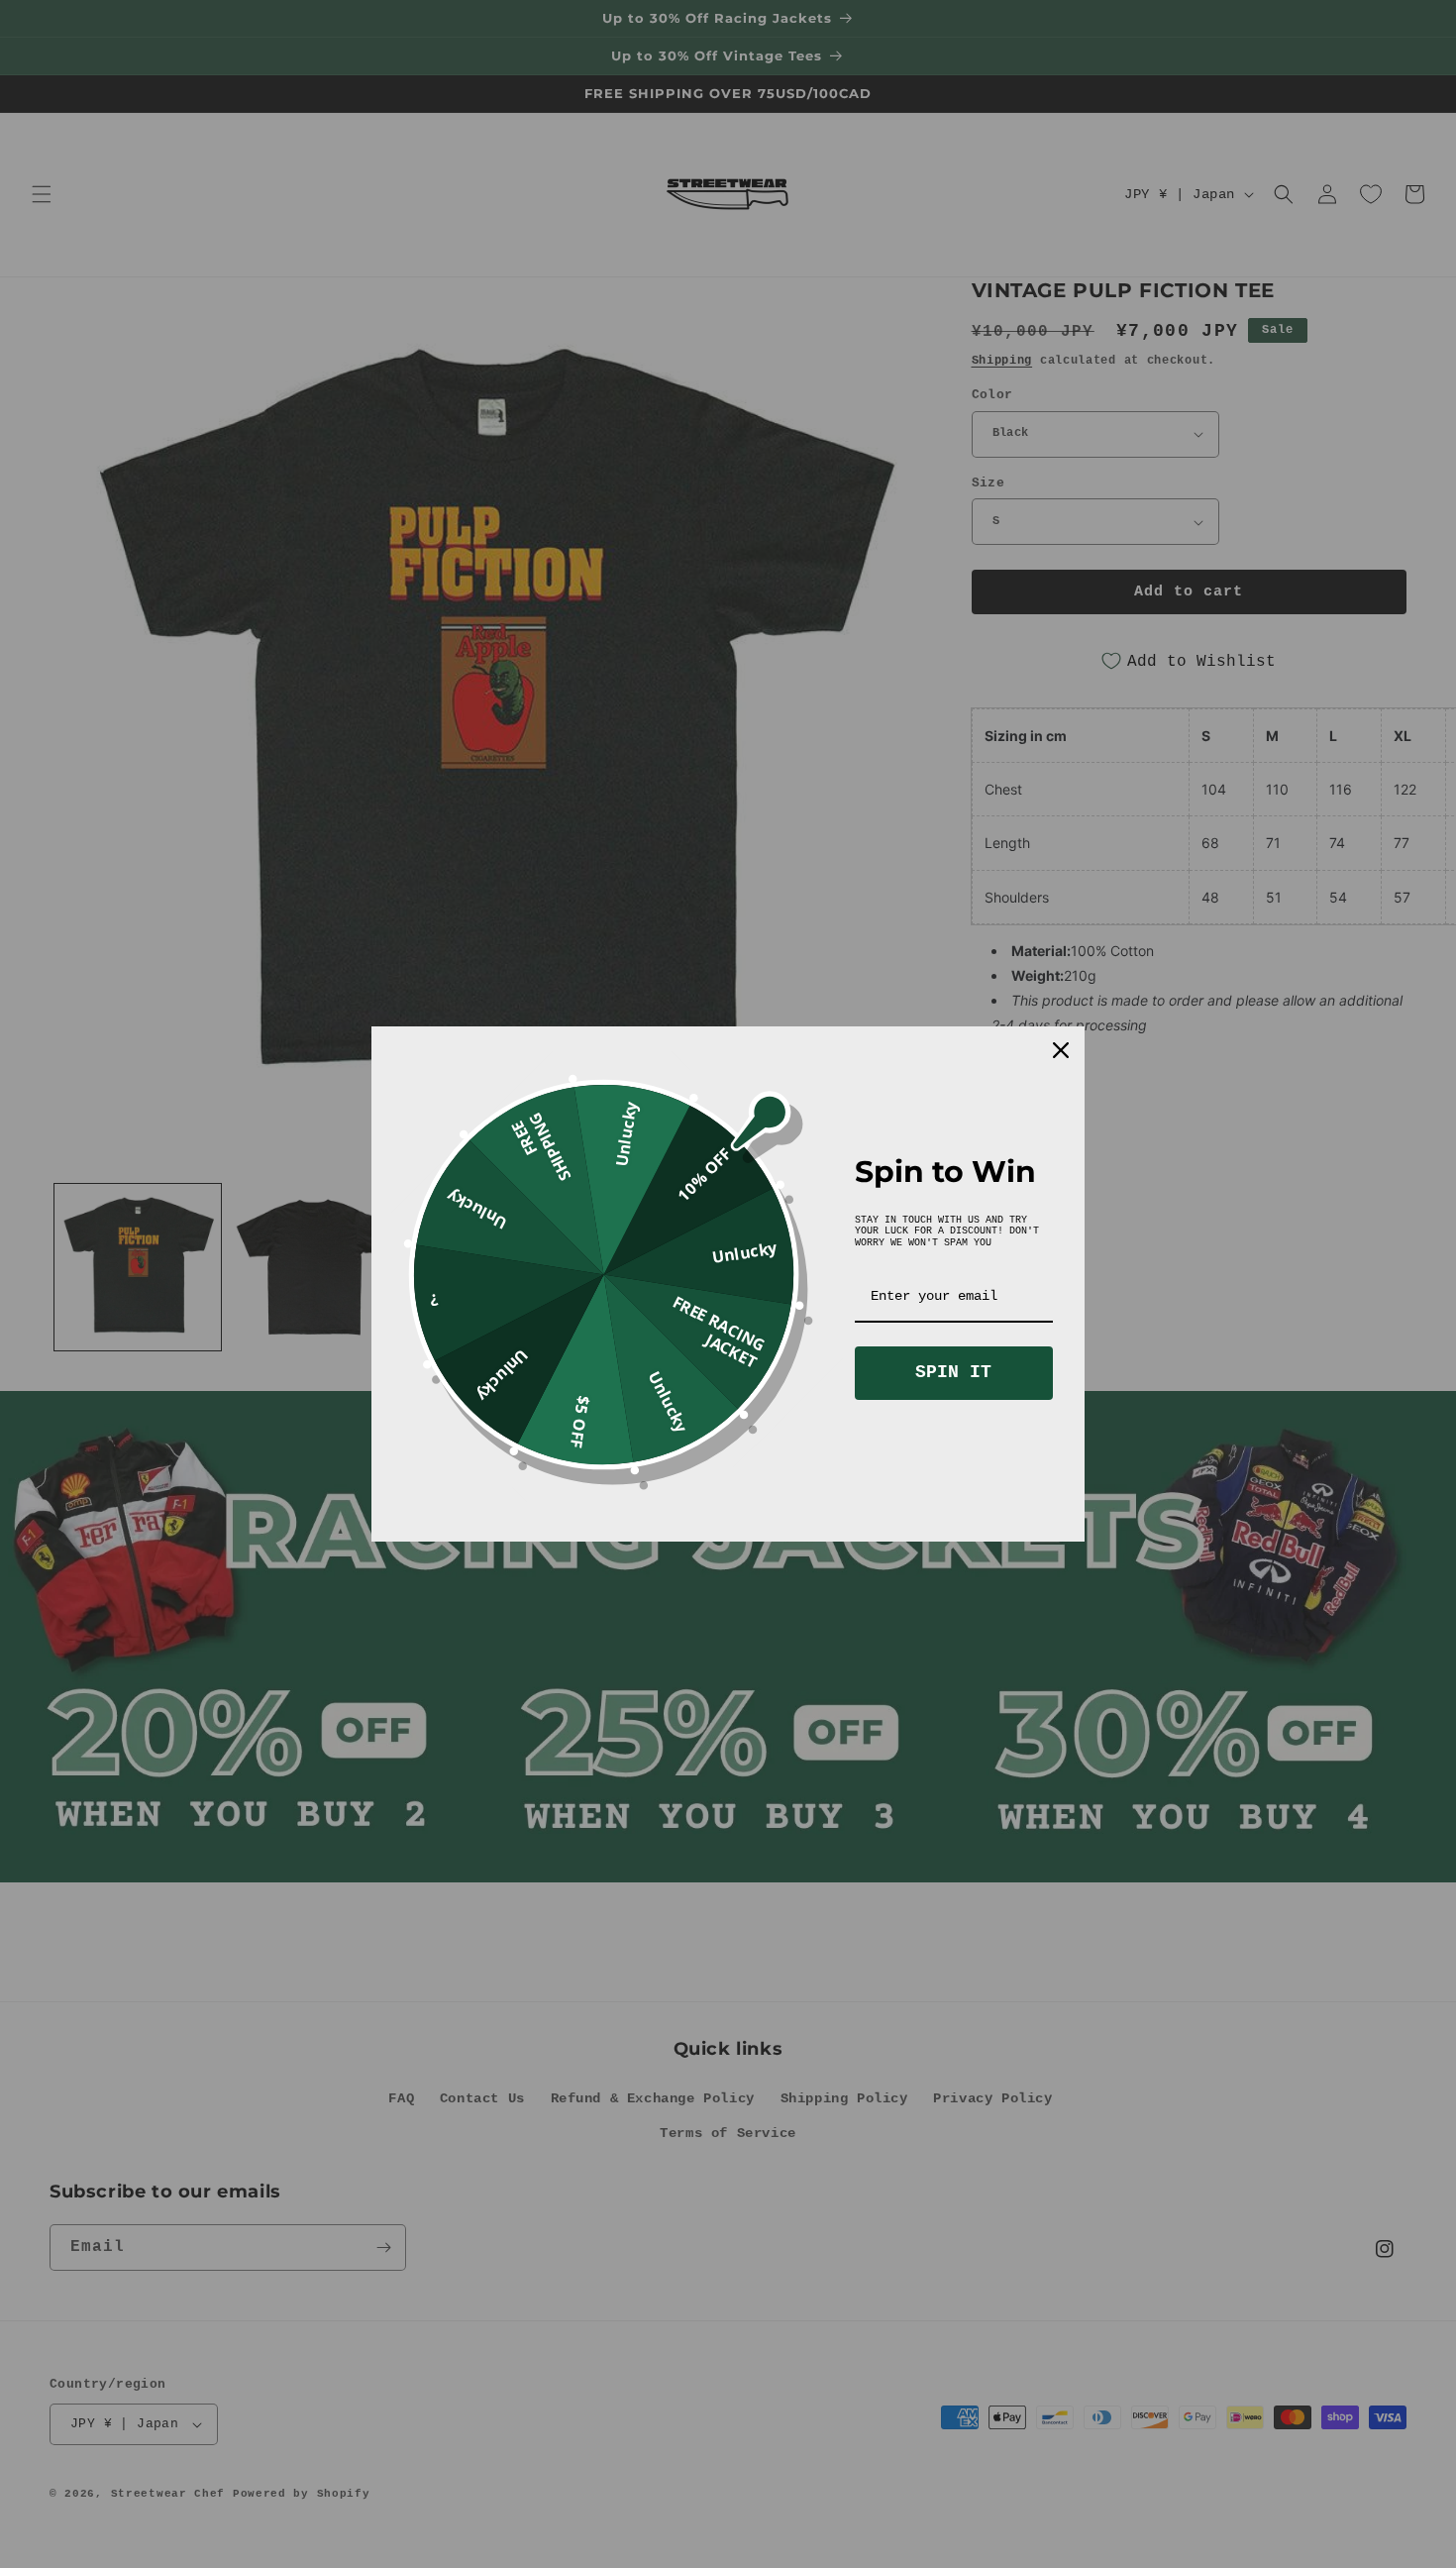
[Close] (1061, 1050)
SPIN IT (953, 1372)
